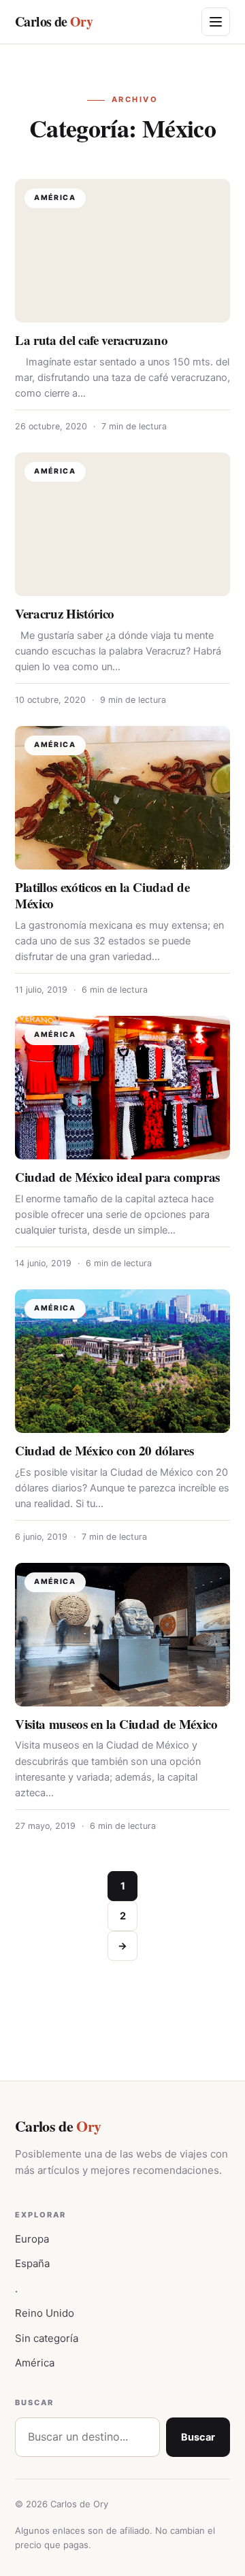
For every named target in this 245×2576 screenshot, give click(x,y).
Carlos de (54, 21)
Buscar (198, 2437)
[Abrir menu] (216, 22)
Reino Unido (45, 2313)
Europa (32, 2239)
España (32, 2263)
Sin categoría (47, 2338)
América (35, 2363)
